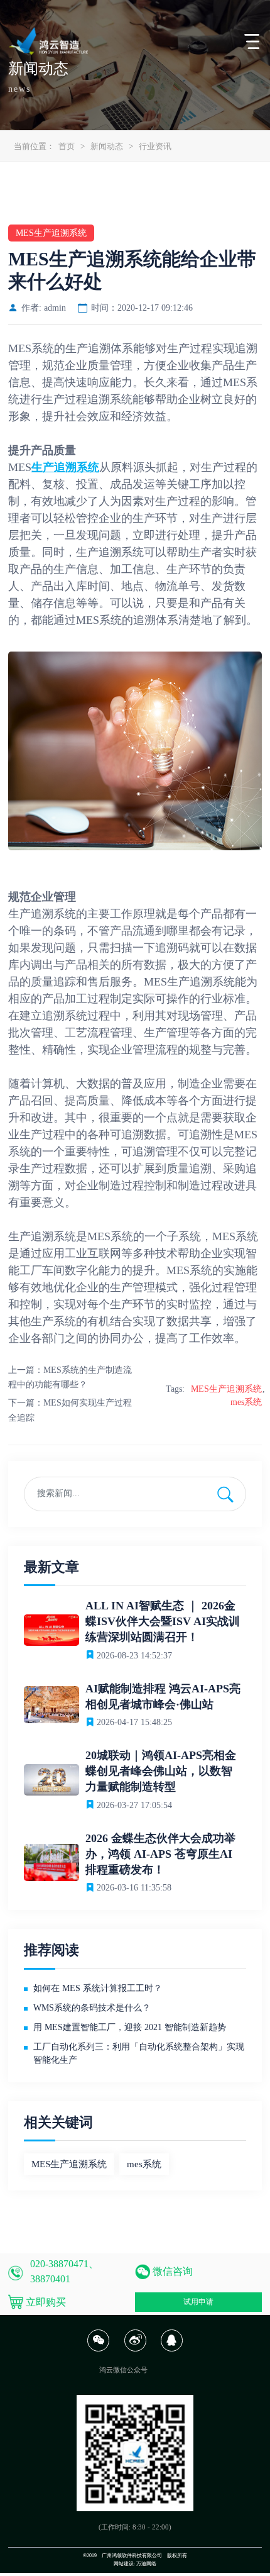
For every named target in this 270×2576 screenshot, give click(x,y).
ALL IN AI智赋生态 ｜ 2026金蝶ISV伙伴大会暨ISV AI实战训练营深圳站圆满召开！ (163, 1621)
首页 (67, 146)
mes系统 (246, 1402)
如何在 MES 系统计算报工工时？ (98, 1988)
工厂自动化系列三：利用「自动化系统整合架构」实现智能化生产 (139, 2053)
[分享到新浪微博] (135, 2349)
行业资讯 (155, 146)
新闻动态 (107, 146)
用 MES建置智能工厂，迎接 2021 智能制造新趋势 (130, 2027)
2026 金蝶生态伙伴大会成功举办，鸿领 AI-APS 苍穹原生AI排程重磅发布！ (160, 1854)
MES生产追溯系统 (226, 1389)
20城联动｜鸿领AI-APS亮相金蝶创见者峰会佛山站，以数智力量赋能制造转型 (161, 1771)
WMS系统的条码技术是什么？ (92, 2008)
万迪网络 (146, 2564)
